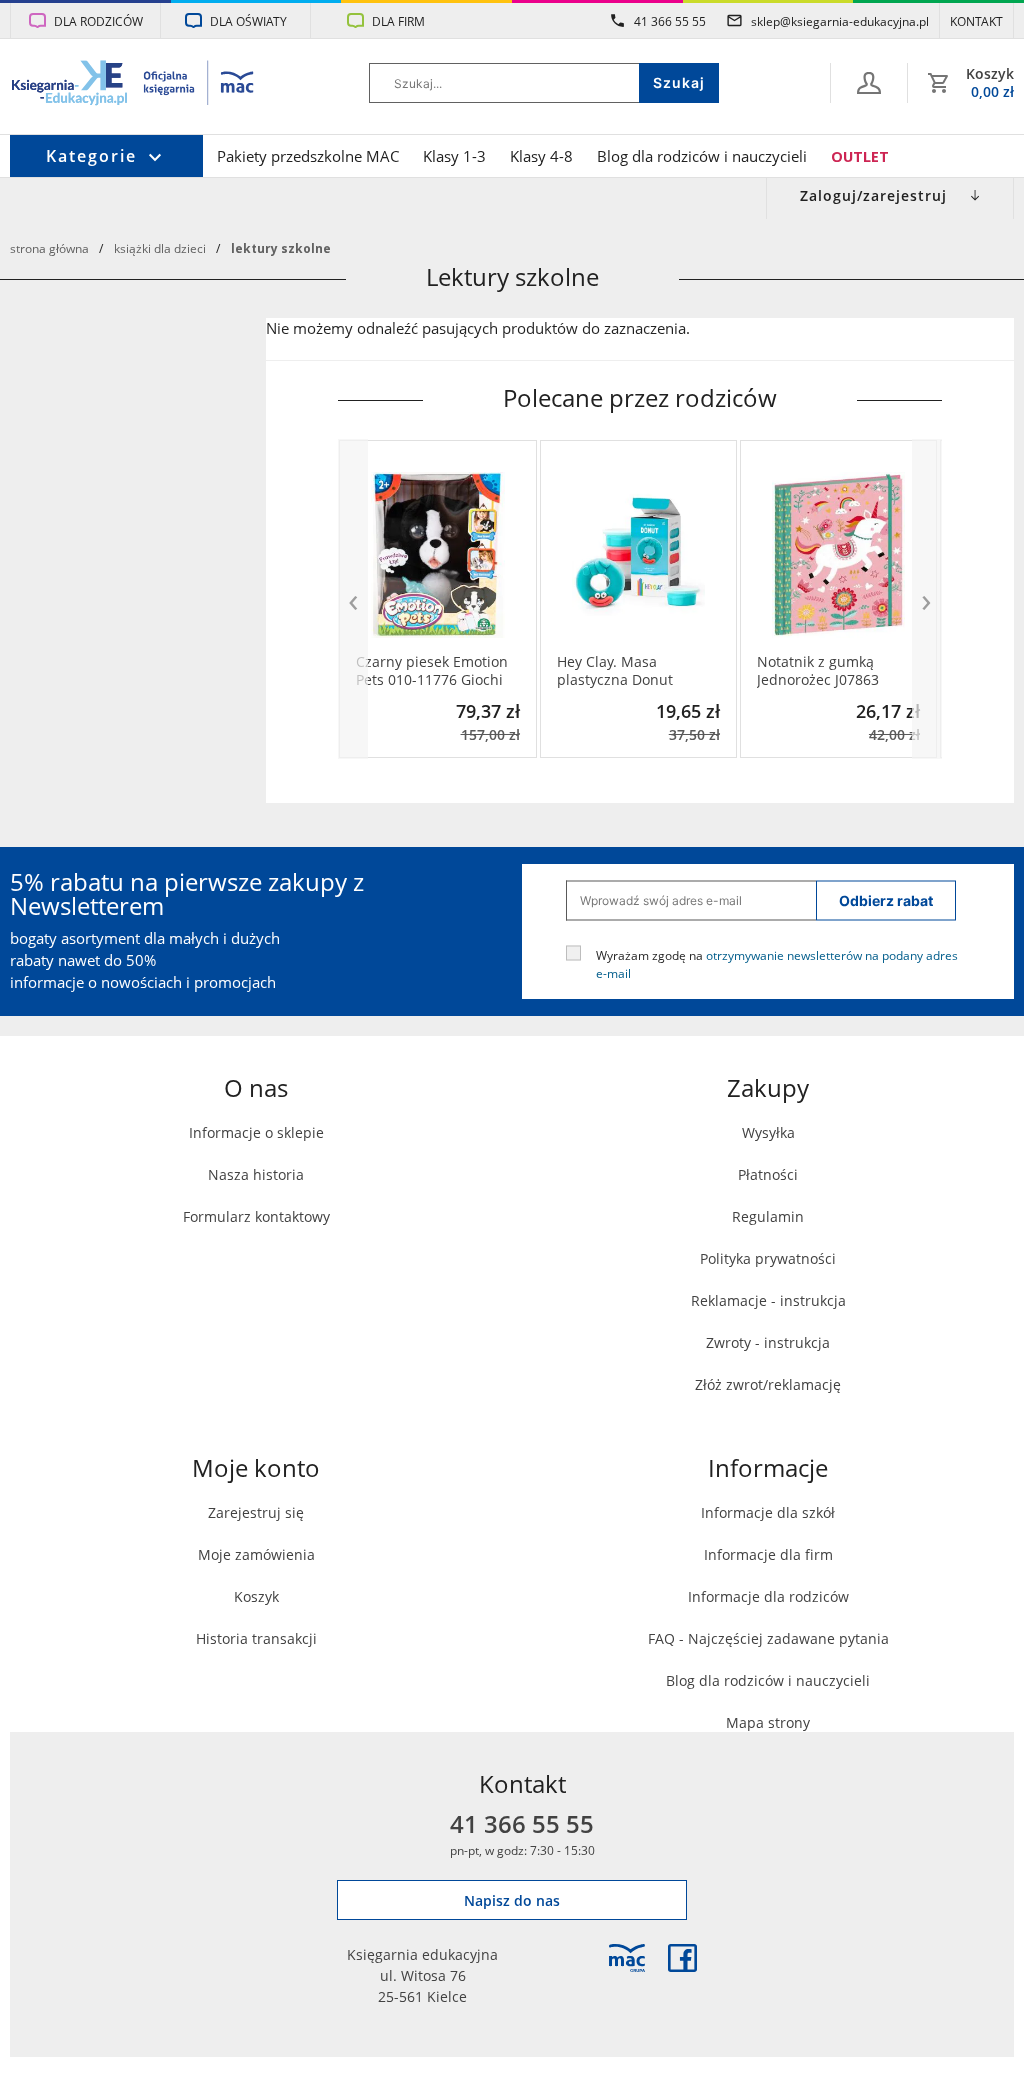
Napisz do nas (512, 1900)
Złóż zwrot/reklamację (768, 1384)
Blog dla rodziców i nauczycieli (702, 156)
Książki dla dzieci (160, 248)
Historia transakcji (256, 1638)
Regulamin (768, 1216)
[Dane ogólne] (869, 83)
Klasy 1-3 (454, 156)
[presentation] (353, 599)
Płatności (768, 1174)
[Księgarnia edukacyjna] (627, 1958)
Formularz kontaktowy (256, 1216)
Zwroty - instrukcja (768, 1342)
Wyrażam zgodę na (777, 963)
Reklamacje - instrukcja (768, 1300)
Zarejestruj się (256, 1512)
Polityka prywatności (768, 1258)
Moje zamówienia (256, 1554)
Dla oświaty (248, 21)
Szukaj (679, 82)
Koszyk (256, 1596)
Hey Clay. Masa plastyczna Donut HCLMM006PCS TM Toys (636, 671)
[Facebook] (682, 1958)
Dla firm (398, 21)
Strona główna (49, 248)
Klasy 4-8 (541, 156)
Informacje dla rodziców (768, 1596)
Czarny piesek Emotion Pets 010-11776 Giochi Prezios (432, 671)
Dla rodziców (98, 21)
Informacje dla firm (768, 1554)
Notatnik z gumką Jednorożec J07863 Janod (818, 671)
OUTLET (860, 156)
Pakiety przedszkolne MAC (308, 156)
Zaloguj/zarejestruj (873, 195)
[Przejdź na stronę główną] (133, 85)
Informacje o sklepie (256, 1132)
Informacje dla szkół (768, 1512)
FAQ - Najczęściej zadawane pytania (768, 1638)
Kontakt (976, 21)
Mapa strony (768, 1722)
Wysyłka (768, 1132)
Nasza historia (256, 1174)
